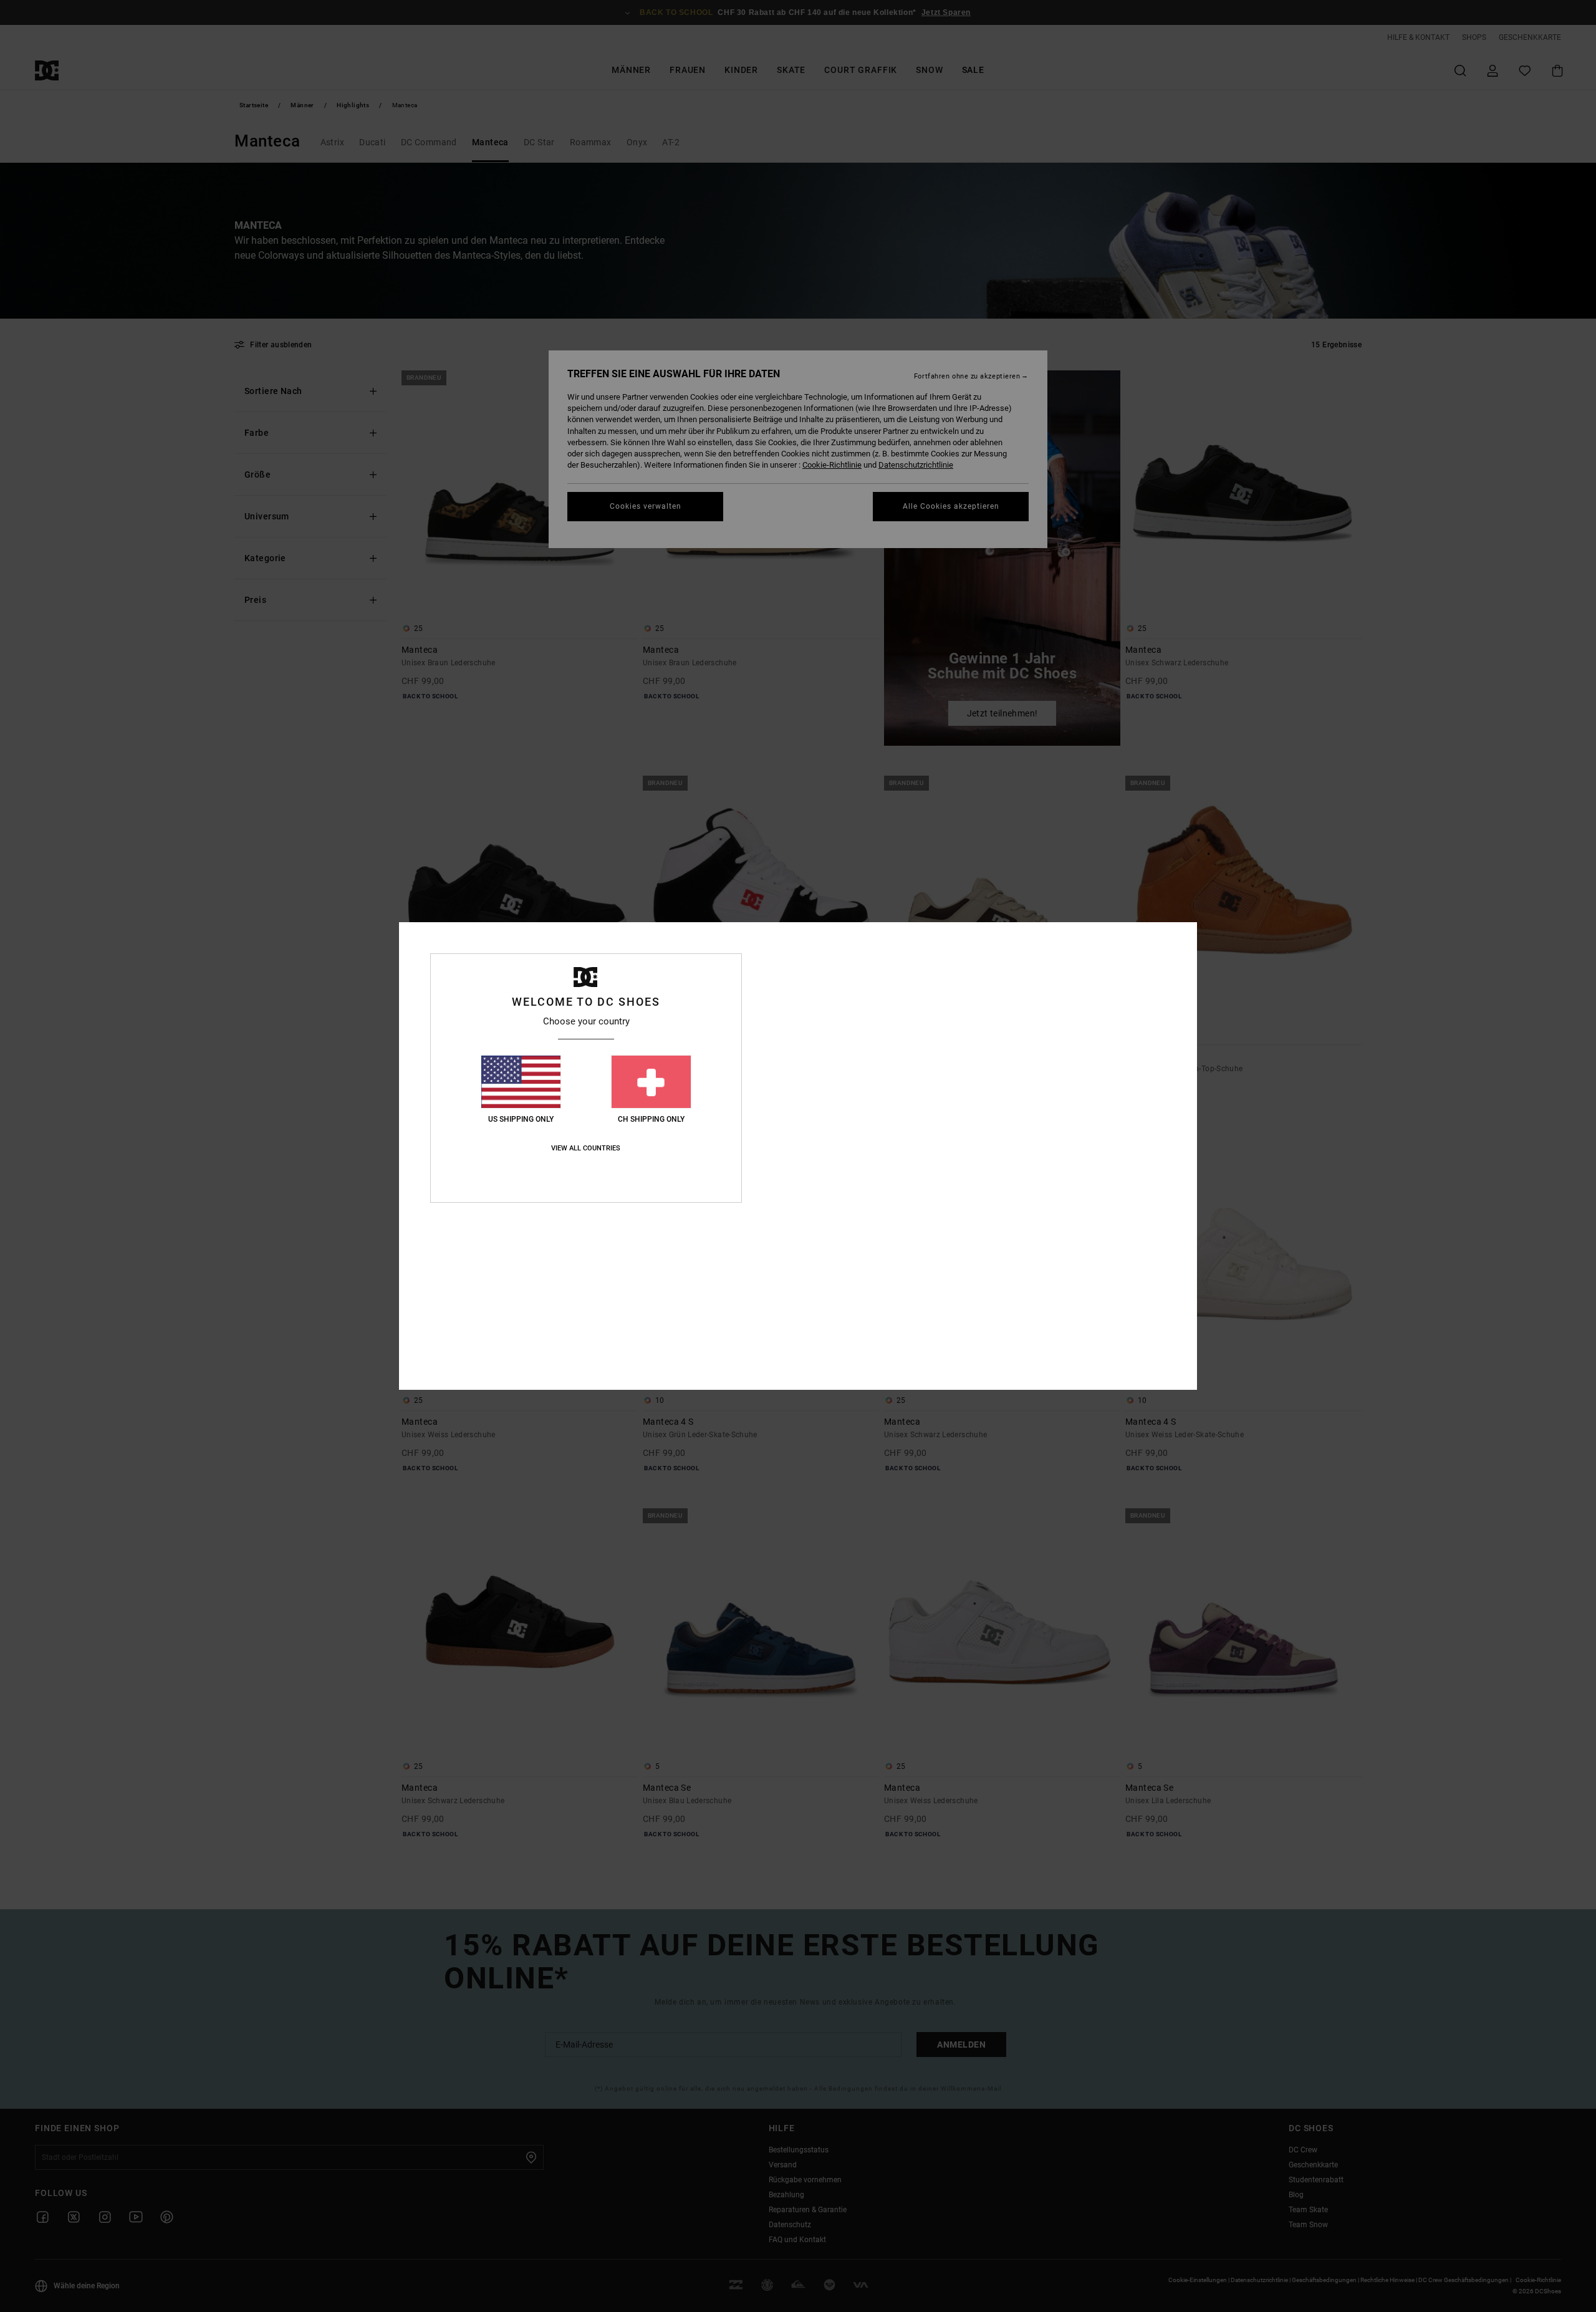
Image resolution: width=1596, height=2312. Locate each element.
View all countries (586, 1148)
